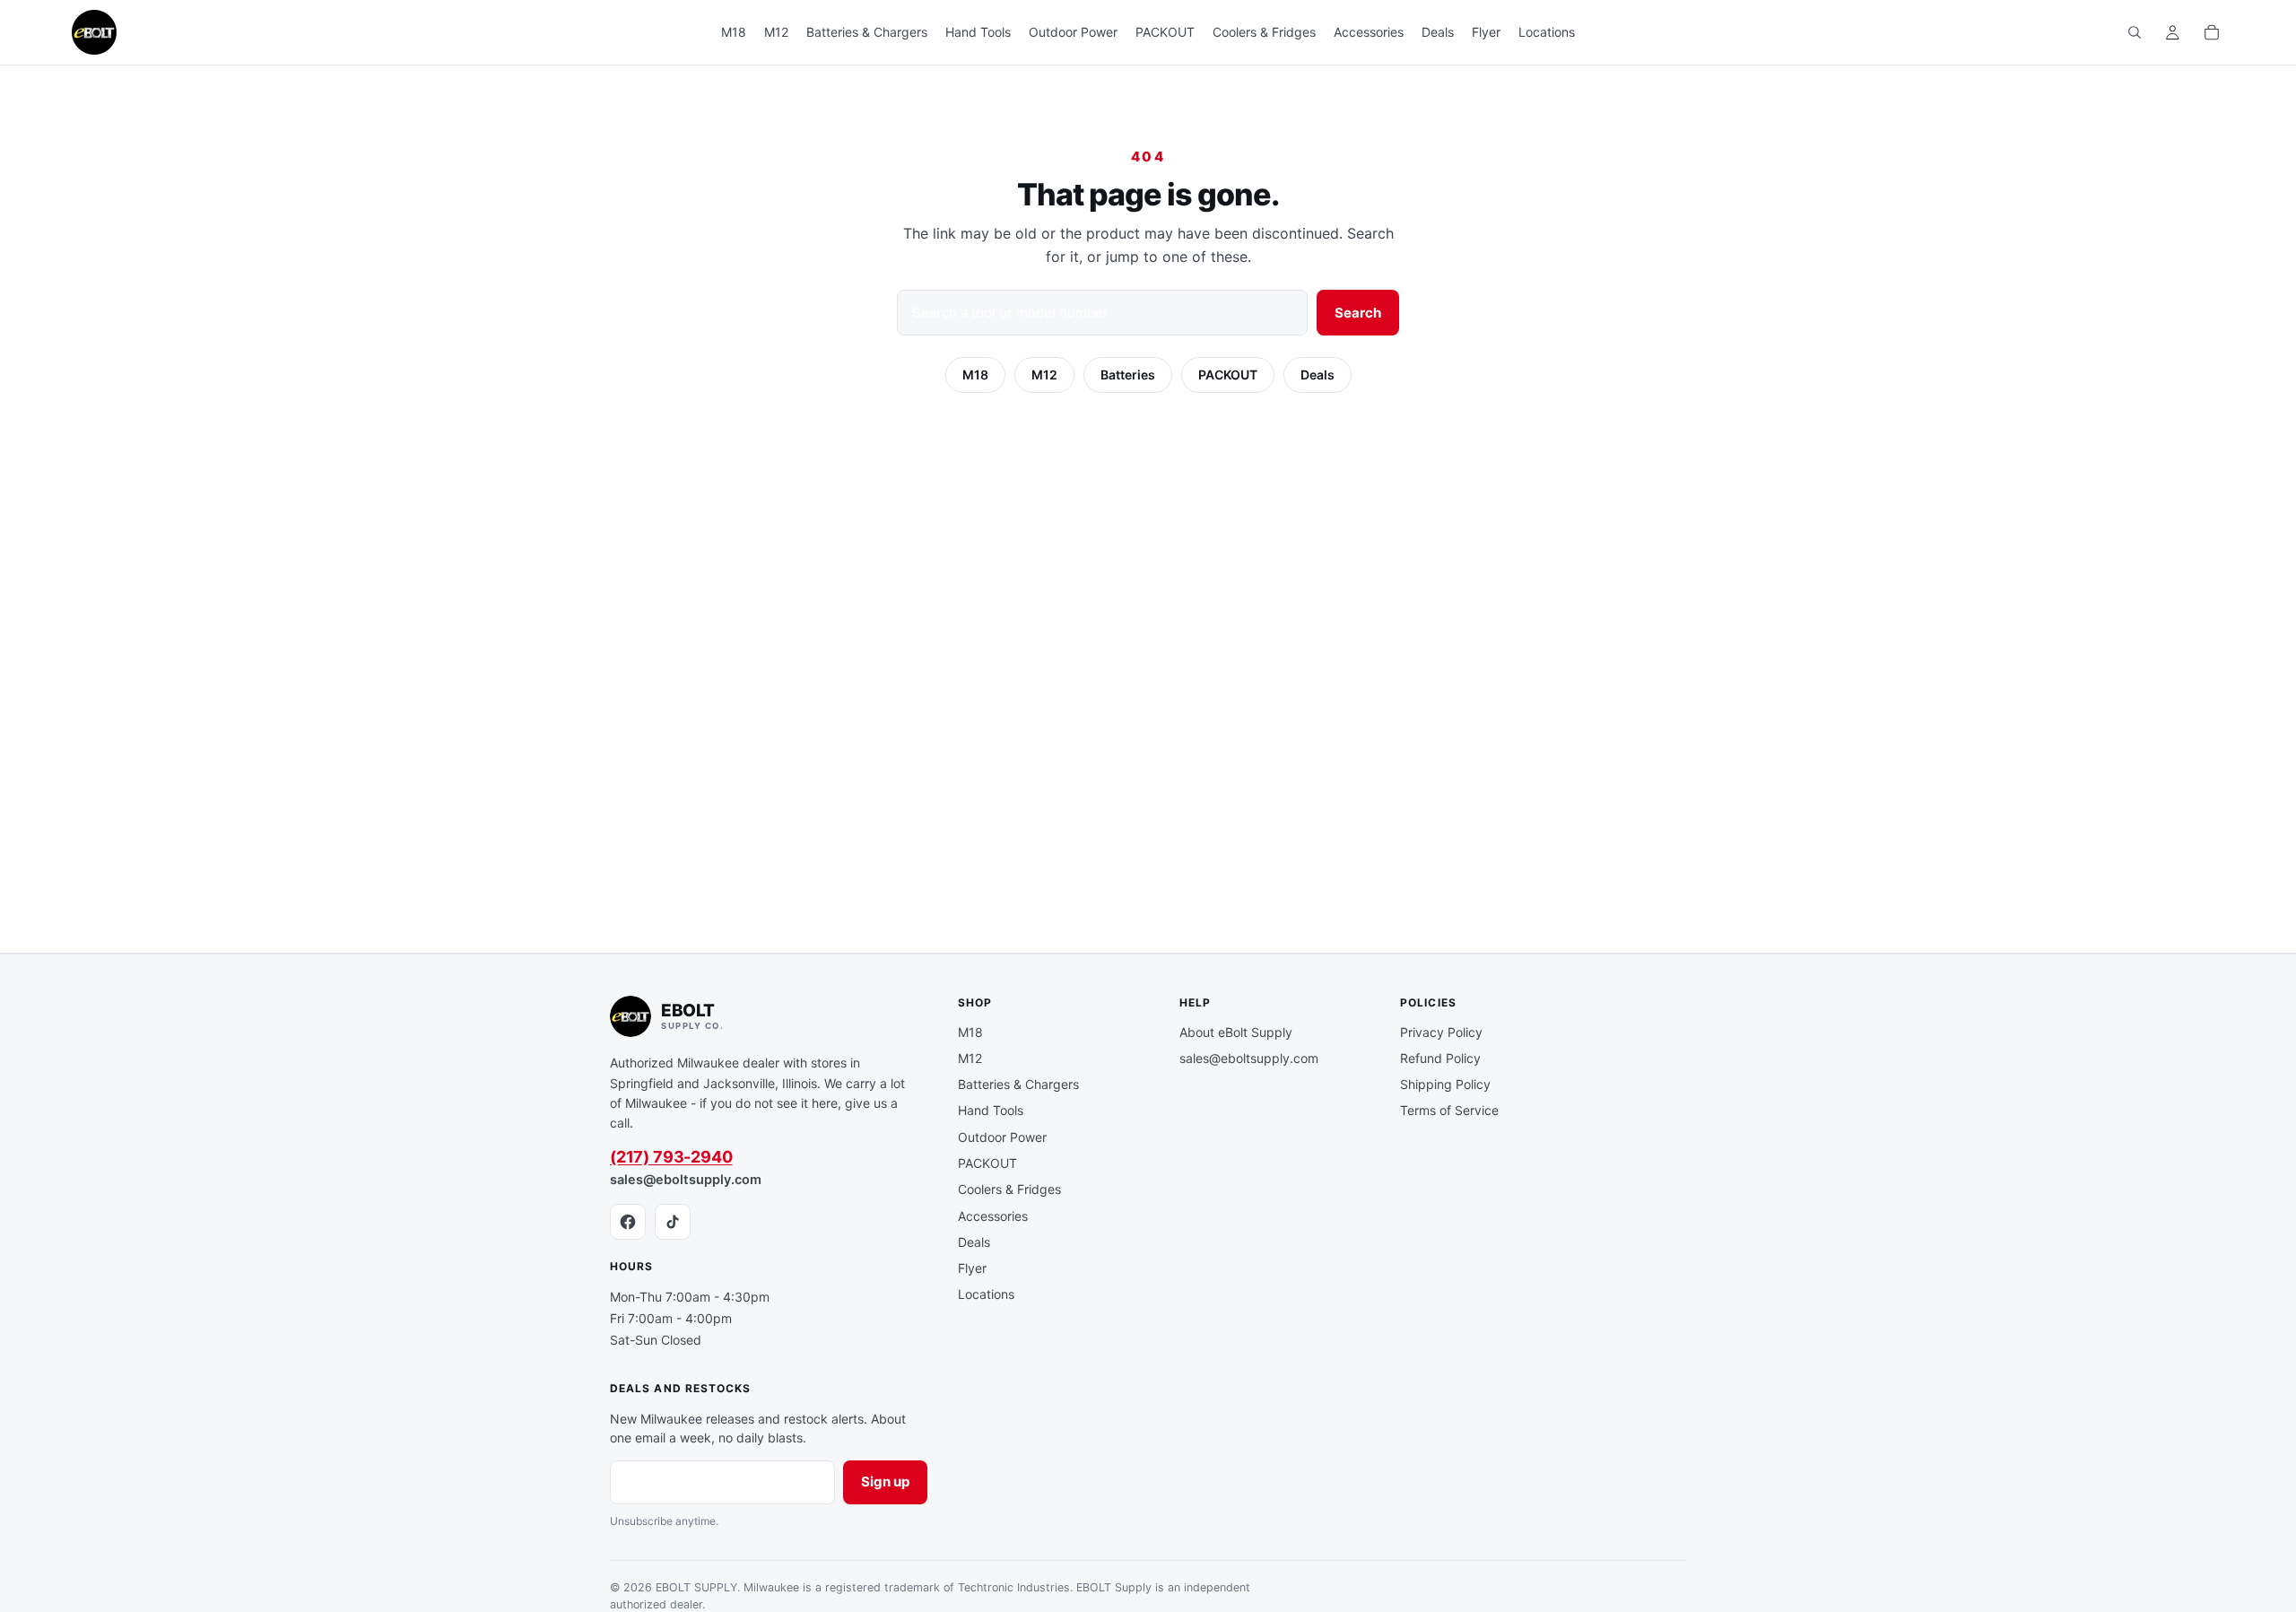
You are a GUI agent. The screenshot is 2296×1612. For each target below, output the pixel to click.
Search (1358, 313)
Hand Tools (991, 1110)
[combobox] (1102, 313)
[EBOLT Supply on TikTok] (673, 1222)
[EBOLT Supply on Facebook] (628, 1222)
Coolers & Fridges (1009, 1189)
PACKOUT (1228, 375)
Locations (986, 1294)
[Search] (2135, 32)
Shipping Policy (1445, 1084)
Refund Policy (1440, 1058)
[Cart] (2212, 32)
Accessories (993, 1216)
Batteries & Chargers (1018, 1084)
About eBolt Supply (1236, 1032)
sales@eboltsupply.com (686, 1180)
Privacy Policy (1441, 1032)
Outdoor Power (1002, 1137)
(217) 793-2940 (671, 1157)
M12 (1044, 375)
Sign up (885, 1481)
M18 (975, 375)
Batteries (1128, 375)
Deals (1318, 375)
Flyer (972, 1268)
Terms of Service (1449, 1110)
